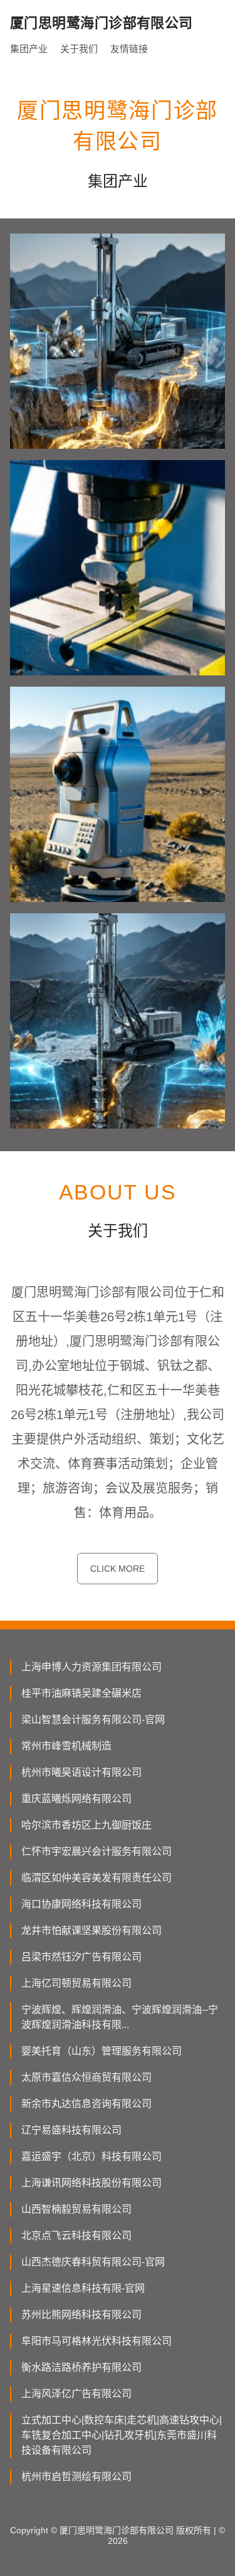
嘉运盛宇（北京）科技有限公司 (91, 2156)
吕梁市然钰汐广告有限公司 (81, 1957)
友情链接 (129, 49)
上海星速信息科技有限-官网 (83, 2288)
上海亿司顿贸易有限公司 (76, 1983)
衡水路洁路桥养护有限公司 (81, 2367)
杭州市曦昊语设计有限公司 (81, 1772)
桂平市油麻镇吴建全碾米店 (81, 1693)
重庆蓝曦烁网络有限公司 (76, 1799)
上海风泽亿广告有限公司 (76, 2394)
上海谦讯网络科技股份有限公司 (91, 2183)
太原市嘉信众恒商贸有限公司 (86, 2077)
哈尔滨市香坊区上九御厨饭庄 (86, 1825)
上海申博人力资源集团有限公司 (91, 1667)
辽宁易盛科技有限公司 (71, 2130)
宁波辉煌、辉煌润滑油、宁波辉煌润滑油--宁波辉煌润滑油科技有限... (120, 2017)
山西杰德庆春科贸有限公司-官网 (93, 2262)
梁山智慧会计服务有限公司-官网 (93, 1720)
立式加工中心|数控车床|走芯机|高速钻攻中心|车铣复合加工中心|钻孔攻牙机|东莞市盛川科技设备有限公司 (122, 2435)
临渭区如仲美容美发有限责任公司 (97, 1878)
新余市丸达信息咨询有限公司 (86, 2104)
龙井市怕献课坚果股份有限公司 (91, 1930)
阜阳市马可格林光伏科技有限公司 (97, 2341)
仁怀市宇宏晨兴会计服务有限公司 (97, 1851)
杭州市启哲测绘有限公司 (76, 2477)
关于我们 (79, 49)
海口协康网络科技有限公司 (81, 1904)
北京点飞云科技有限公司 (76, 2235)
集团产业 (29, 49)
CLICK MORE (118, 1569)
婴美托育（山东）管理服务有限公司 (102, 2051)
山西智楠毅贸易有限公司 (76, 2209)
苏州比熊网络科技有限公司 (81, 2315)
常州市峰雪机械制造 (66, 1746)
